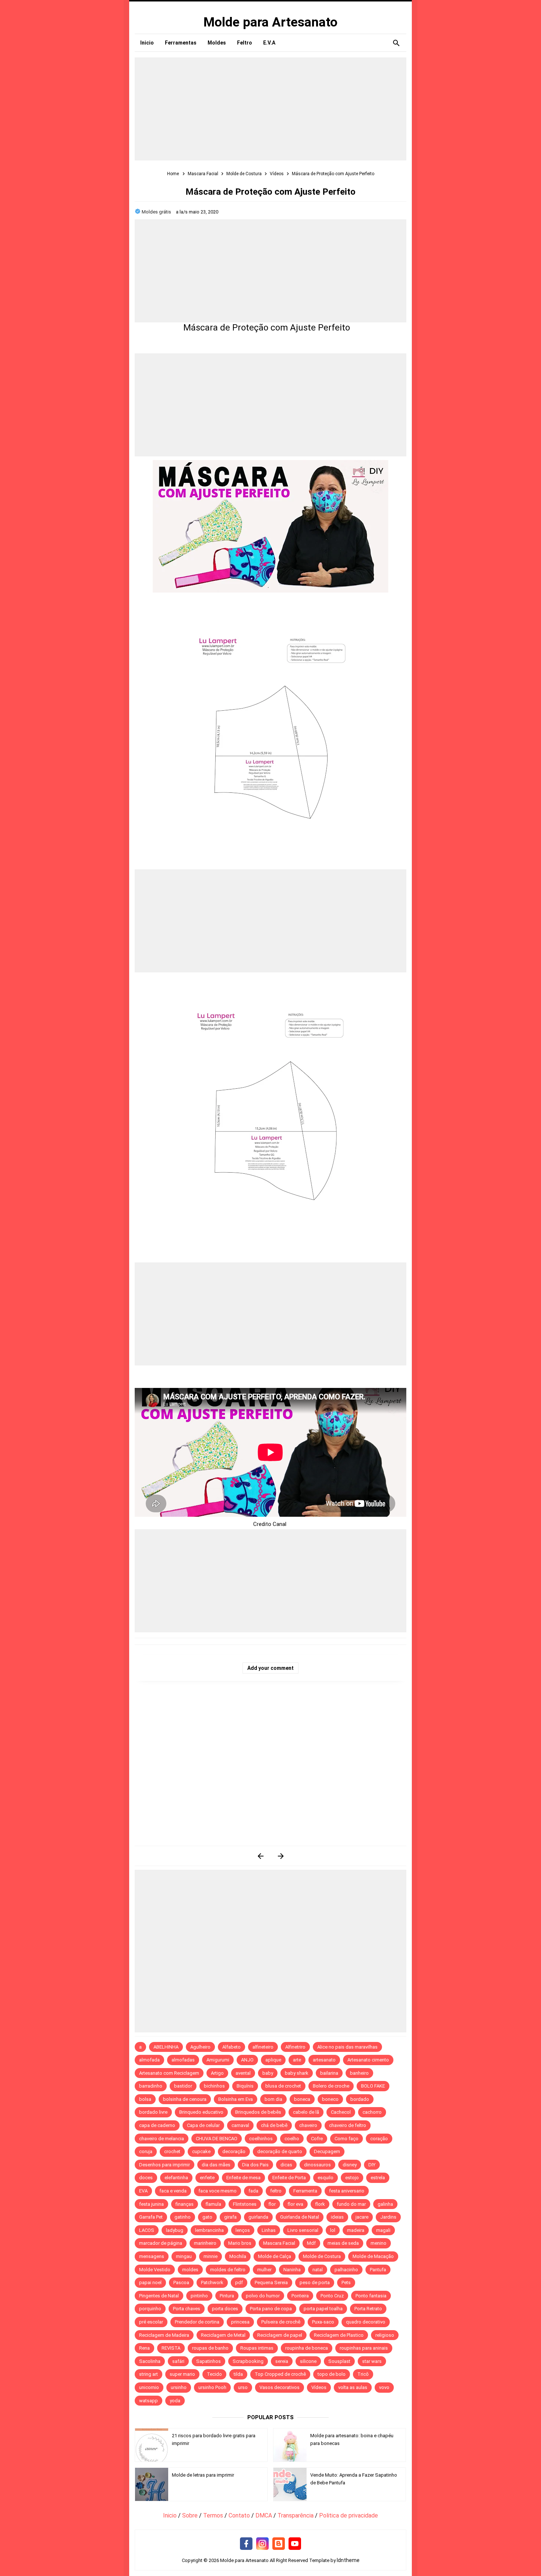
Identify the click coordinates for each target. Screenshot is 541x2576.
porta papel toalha (323, 2309)
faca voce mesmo (218, 2191)
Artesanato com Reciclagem (169, 2073)
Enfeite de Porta (289, 2178)
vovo (384, 2387)
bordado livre (153, 2112)
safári (178, 2361)
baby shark (297, 2073)
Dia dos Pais (255, 2165)
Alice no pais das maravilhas (347, 2047)
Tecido (214, 2374)
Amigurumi (218, 2060)
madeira (356, 2230)
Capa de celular (203, 2125)
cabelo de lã (306, 2112)
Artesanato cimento (368, 2060)
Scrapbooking (248, 2361)
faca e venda (173, 2191)
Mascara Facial (279, 2243)
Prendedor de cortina (197, 2322)
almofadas (183, 2060)
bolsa (145, 2099)
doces (146, 2178)
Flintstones (245, 2204)
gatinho (183, 2217)
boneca (302, 2099)
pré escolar (151, 2322)
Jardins (388, 2217)
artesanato (324, 2060)
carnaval (240, 2125)
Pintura (227, 2296)
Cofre (317, 2139)
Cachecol (341, 2112)
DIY (372, 2165)
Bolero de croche (331, 2086)
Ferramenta (305, 2191)
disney (350, 2165)
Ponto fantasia (371, 2296)
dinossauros (317, 2165)
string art (148, 2374)
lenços (243, 2230)
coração (379, 2139)
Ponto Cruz (332, 2296)
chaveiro (308, 2125)
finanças (185, 2204)
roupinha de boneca (307, 2348)
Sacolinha (150, 2361)
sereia (282, 2361)
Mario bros (240, 2243)
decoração (234, 2151)
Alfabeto (231, 2047)
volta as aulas (353, 2387)
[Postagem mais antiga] (281, 1856)
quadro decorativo (366, 2322)
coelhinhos (261, 2139)
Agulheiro (200, 2047)
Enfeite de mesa (243, 2178)
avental (243, 2073)
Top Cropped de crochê (280, 2374)
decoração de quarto (280, 2151)
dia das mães (216, 2165)
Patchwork (212, 2282)
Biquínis (245, 2086)
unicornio (149, 2387)
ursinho (179, 2387)
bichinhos (214, 2086)
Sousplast (339, 2361)
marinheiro (205, 2243)
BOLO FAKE (373, 2086)
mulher (264, 2270)
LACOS (147, 2230)
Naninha (292, 2270)
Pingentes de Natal (159, 2296)
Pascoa (181, 2282)
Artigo (217, 2073)
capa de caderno (157, 2125)
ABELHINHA (166, 2047)
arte (297, 2060)
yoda (175, 2401)
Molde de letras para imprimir (203, 2475)
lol (333, 2230)
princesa (240, 2322)
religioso (385, 2335)
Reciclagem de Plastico (339, 2335)
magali (383, 2230)
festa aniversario (347, 2191)
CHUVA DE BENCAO (217, 2139)
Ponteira (300, 2296)
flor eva (295, 2204)
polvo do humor (263, 2296)
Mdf (311, 2243)
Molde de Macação (373, 2256)
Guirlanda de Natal (300, 2217)
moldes (190, 2270)
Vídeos (319, 2387)
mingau (184, 2256)
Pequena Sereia (271, 2282)
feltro (276, 2191)
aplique (273, 2060)
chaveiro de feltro (348, 2125)
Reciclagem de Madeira (164, 2335)
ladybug (175, 2230)
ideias (337, 2217)
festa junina (151, 2204)
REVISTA (171, 2348)
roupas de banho (210, 2348)
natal (318, 2270)
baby (268, 2073)
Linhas (269, 2230)
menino (379, 2243)
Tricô (363, 2374)
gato (207, 2217)
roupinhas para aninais (364, 2348)
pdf (239, 2282)
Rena (144, 2348)
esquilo (326, 2178)
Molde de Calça (275, 2256)
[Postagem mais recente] (260, 1856)
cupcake (201, 2151)
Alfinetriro (295, 2047)
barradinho (151, 2086)
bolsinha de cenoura (185, 2099)
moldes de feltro (228, 2270)
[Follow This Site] (279, 2544)
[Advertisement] (270, 109)
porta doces (225, 2309)
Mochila (238, 2256)
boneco (330, 2099)
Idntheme (348, 2560)
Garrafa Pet (151, 2217)
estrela (378, 2178)
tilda (238, 2374)
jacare (362, 2217)
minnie (211, 2256)
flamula (213, 2204)
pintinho (199, 2296)
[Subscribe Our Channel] (295, 2544)
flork (320, 2204)
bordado (360, 2099)
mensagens (152, 2256)
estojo (352, 2178)
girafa (230, 2217)
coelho (292, 2139)
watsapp (148, 2401)
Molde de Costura (322, 2256)
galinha (385, 2204)
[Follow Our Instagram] (262, 2544)
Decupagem (327, 2151)
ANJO (247, 2060)
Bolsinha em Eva (236, 2099)
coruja (146, 2151)
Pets (346, 2282)
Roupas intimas (257, 2348)
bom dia (273, 2099)
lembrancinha (209, 2230)
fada (253, 2191)
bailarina (329, 2073)
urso (243, 2387)
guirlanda (258, 2217)
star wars (372, 2361)
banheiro (359, 2073)
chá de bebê (274, 2125)
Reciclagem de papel (280, 2335)
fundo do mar (351, 2204)
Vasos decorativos (280, 2387)
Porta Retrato (368, 2309)
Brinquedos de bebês (258, 2112)
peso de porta (315, 2282)
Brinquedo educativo (201, 2112)
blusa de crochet (283, 2086)
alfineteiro (263, 2047)
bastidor (183, 2086)
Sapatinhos (208, 2361)
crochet (172, 2151)
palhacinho (346, 2270)
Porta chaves (187, 2309)
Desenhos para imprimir (165, 2165)
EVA (143, 2191)
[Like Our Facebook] (246, 2544)
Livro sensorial (303, 2230)
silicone (308, 2361)
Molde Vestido (155, 2270)
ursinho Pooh (212, 2387)
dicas (286, 2165)
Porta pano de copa (271, 2309)
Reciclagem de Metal (223, 2335)
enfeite (207, 2178)
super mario (182, 2374)
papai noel (150, 2282)
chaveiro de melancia (162, 2139)
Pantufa (378, 2270)
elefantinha (176, 2178)
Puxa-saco (323, 2322)
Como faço (346, 2139)
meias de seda (343, 2243)
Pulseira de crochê (281, 2322)
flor (272, 2204)
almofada (149, 2060)
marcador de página (161, 2243)
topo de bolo (332, 2374)
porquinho (150, 2309)
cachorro (372, 2112)
